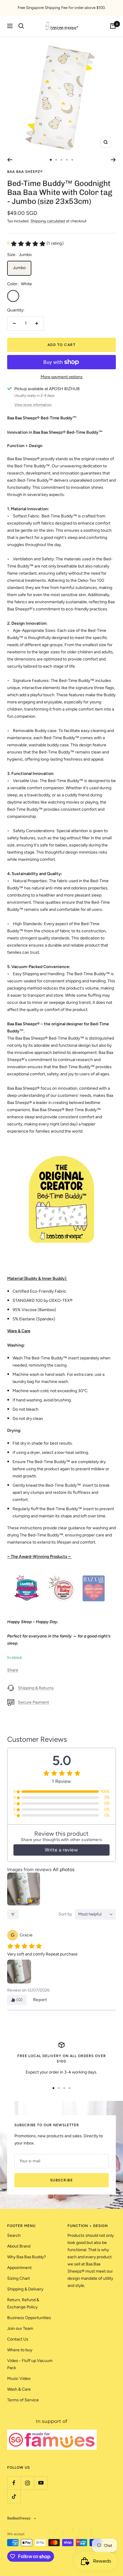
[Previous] (10, 160)
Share (13, 1670)
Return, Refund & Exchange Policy (23, 2303)
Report (40, 2000)
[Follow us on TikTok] (14, 2496)
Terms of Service (23, 2400)
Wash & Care (19, 2389)
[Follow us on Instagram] (27, 2483)
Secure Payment (33, 1702)
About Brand (19, 2246)
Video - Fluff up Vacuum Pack (30, 2364)
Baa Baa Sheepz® (25, 172)
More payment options (62, 377)
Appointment (19, 2268)
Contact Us (18, 2339)
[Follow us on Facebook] (14, 2483)
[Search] (21, 26)
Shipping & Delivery (25, 2289)
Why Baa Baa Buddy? (27, 2257)
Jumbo (19, 268)
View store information (33, 405)
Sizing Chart (19, 2278)
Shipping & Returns (36, 1688)
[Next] (113, 160)
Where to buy (20, 2350)
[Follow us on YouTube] (41, 2483)
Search (14, 2235)
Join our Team (20, 2328)
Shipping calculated (48, 221)
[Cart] (113, 26)
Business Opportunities (29, 2318)
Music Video (19, 2379)
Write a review (61, 1850)
